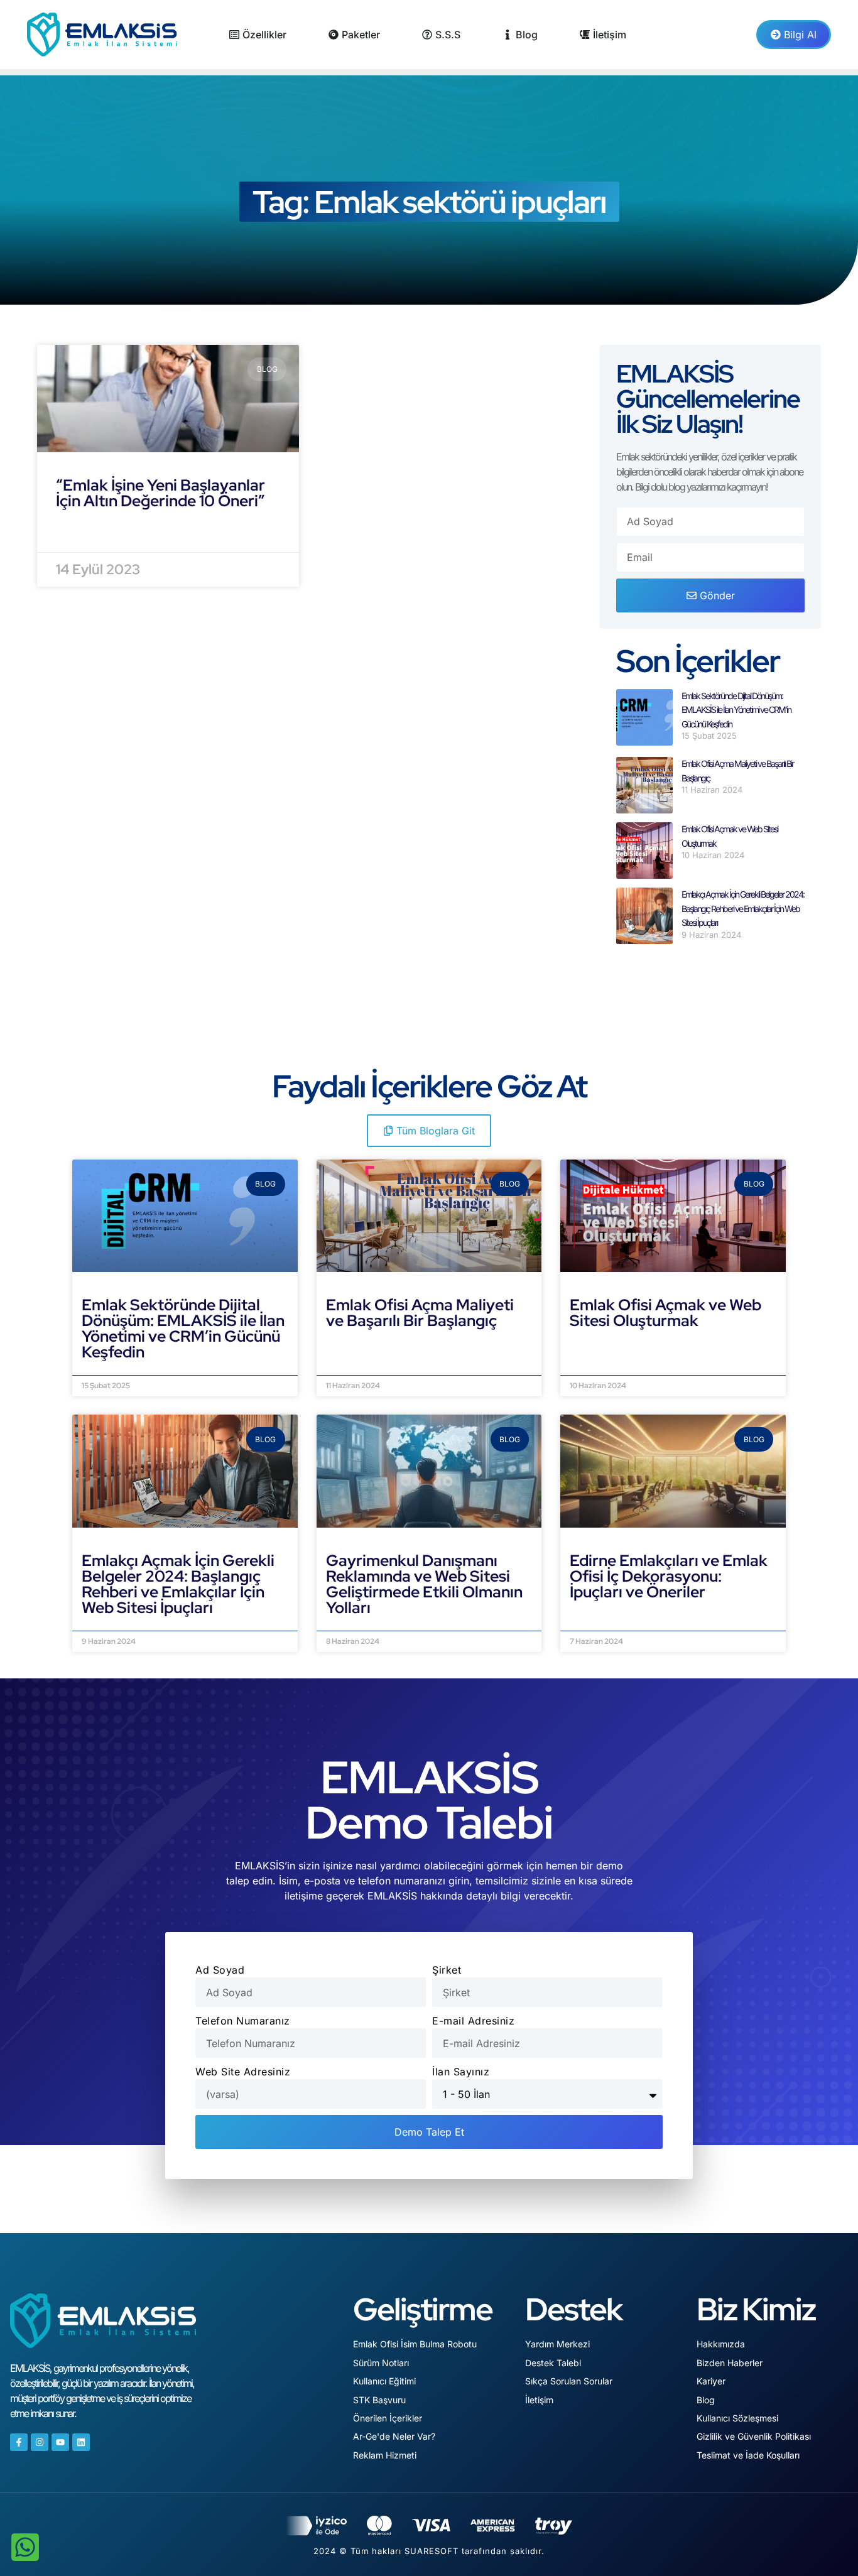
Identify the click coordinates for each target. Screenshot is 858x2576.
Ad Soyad (220, 1970)
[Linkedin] (81, 2442)
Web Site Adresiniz (243, 2072)
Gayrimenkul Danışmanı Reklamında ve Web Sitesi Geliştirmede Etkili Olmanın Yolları (424, 1584)
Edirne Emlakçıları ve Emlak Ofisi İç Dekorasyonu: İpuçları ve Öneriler (669, 1576)
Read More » (90, 532)
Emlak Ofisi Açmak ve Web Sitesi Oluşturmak (665, 1313)
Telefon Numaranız (243, 2021)
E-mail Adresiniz (473, 2021)
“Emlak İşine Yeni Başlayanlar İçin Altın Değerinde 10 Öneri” (160, 493)
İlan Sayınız (461, 2072)
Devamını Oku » (123, 1367)
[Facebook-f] (19, 2442)
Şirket (447, 1970)
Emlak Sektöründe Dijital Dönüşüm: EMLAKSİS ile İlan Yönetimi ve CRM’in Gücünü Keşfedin (736, 710)
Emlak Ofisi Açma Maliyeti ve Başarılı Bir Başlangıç (420, 1313)
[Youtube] (60, 2442)
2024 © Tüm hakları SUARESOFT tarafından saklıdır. (429, 2551)
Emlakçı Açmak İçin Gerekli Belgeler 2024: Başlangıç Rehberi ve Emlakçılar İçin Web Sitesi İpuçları (743, 908)
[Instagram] (40, 2442)
